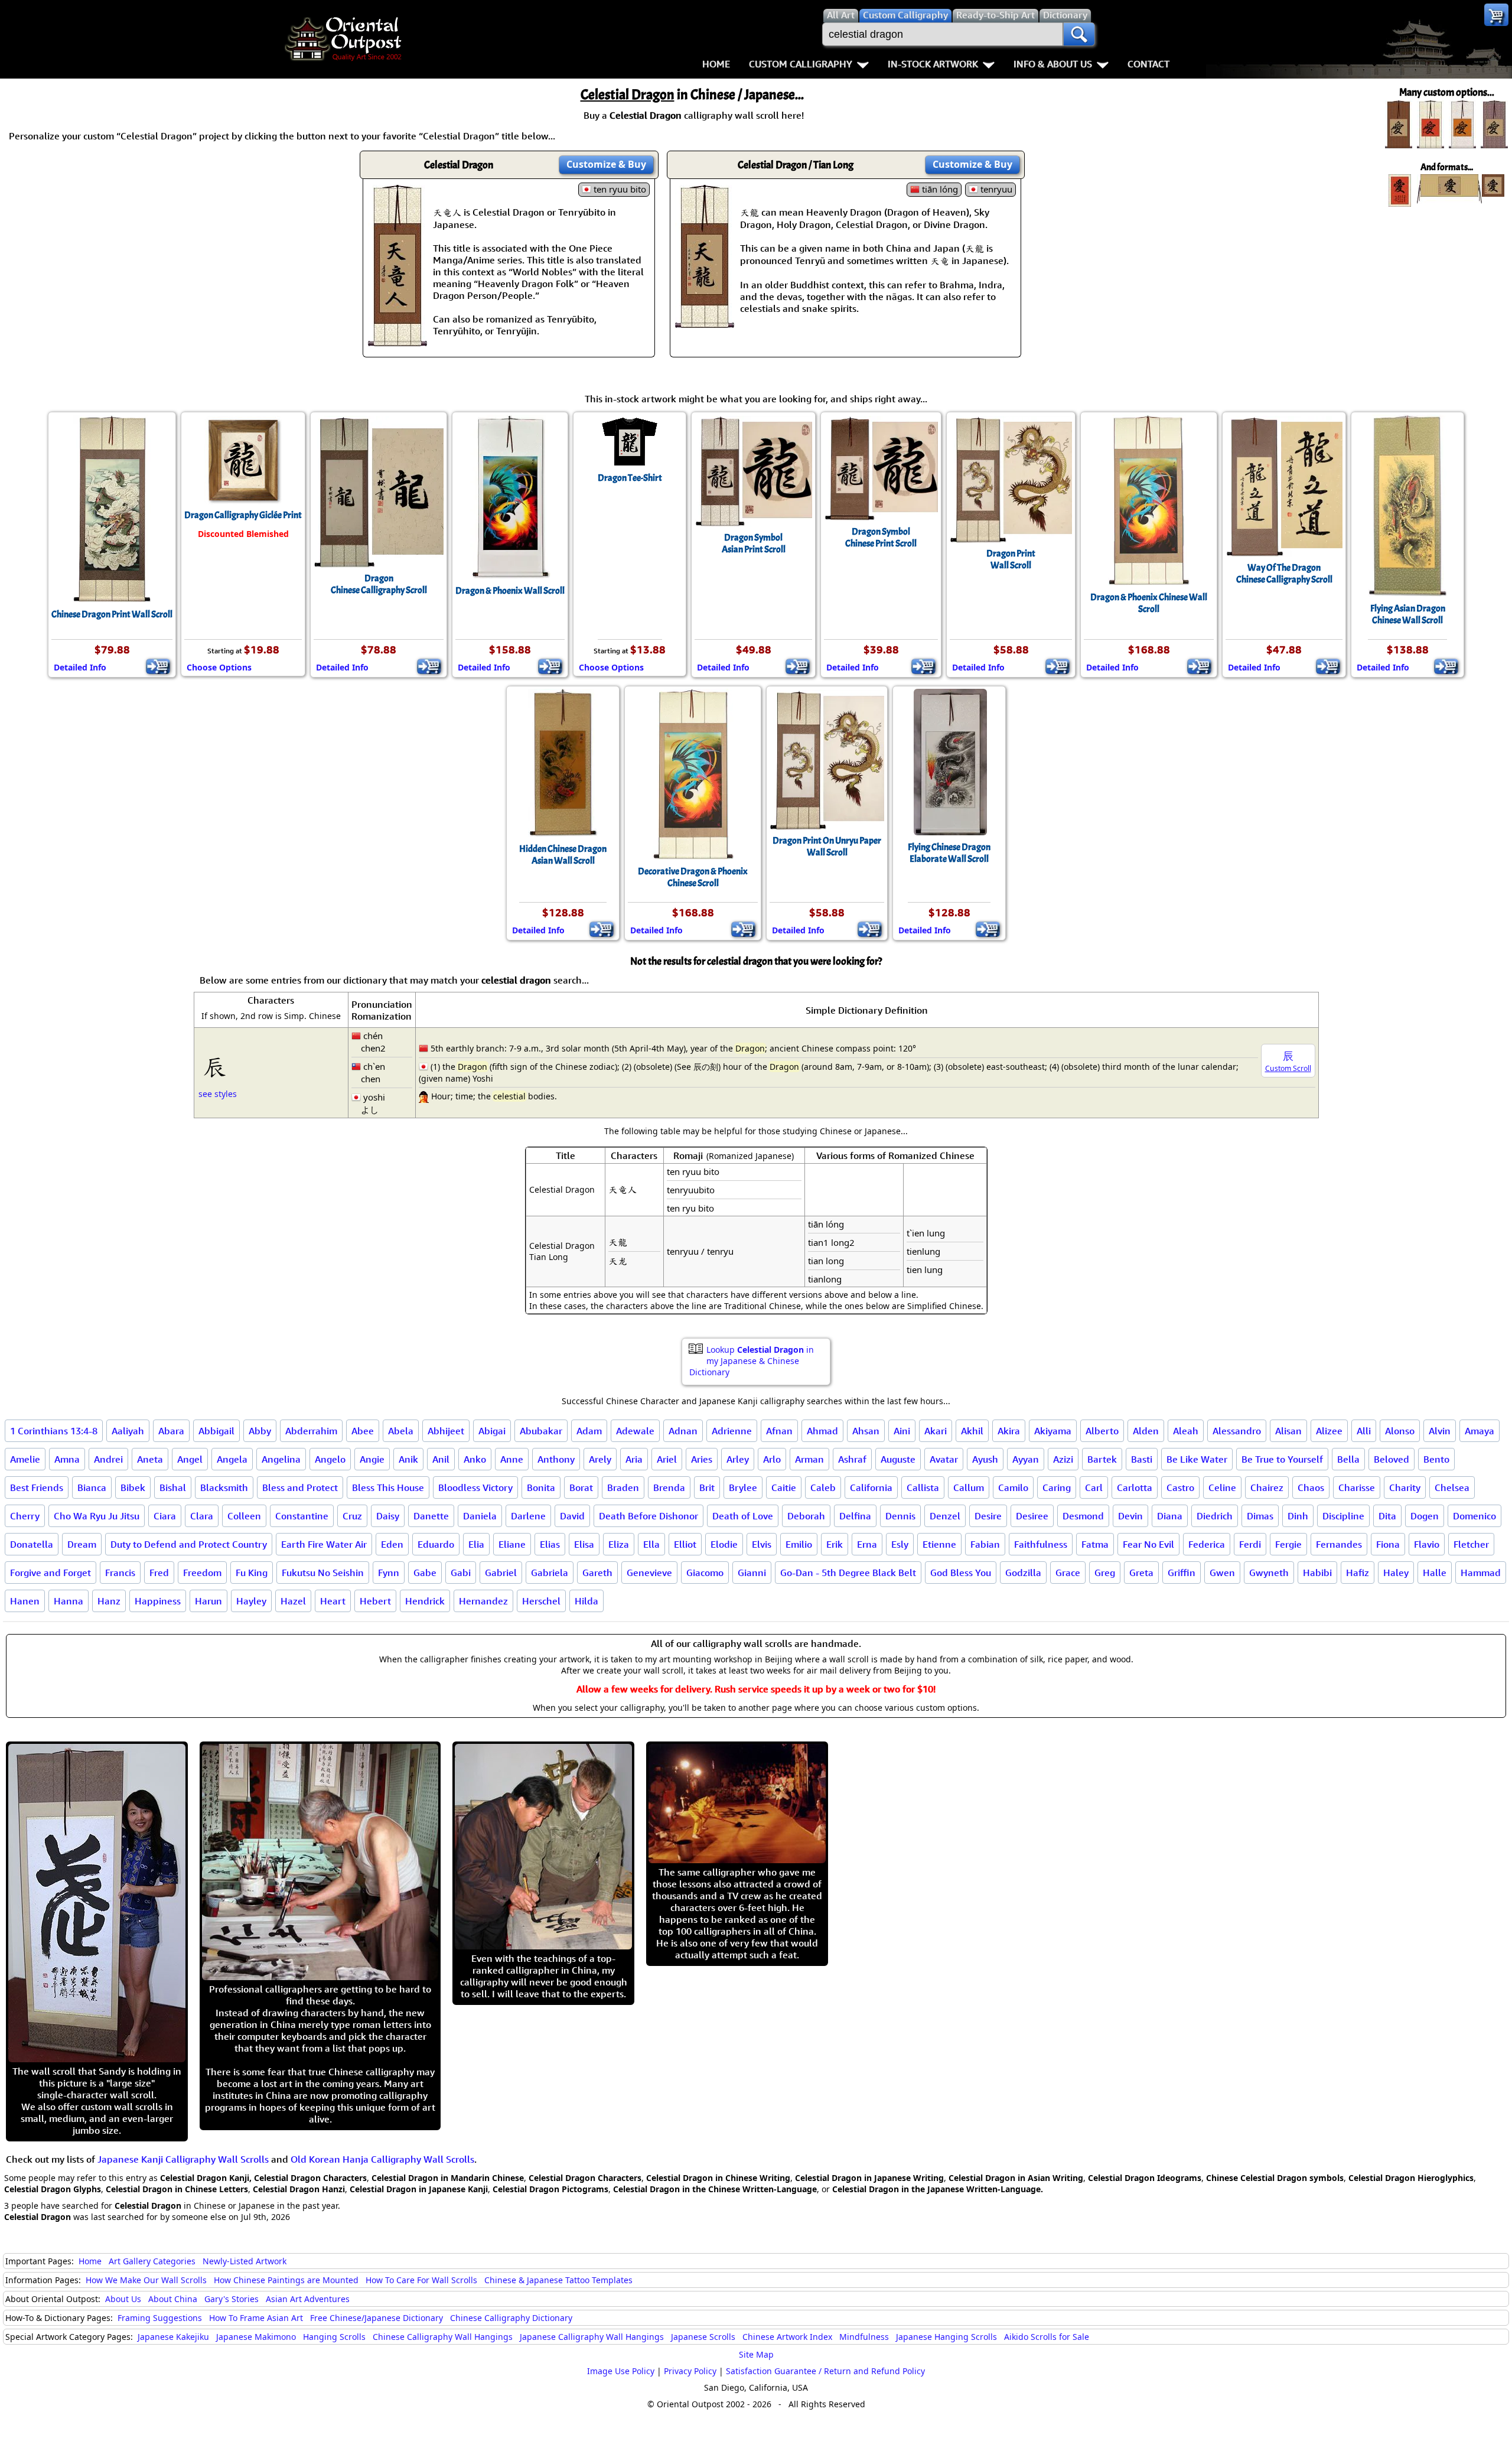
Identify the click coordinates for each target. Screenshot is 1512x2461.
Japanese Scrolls (703, 2337)
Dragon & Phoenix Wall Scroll (510, 591)
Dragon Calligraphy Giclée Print (243, 515)
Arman (809, 1459)
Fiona (1388, 1544)
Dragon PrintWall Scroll (1011, 559)
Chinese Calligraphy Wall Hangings (443, 2337)
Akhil (972, 1431)
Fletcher (1471, 1544)
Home (716, 64)
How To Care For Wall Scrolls (421, 2280)
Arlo (772, 1459)
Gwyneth (1269, 1573)
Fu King (252, 1573)
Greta (1141, 1573)
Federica (1207, 1544)
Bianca (92, 1487)
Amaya (1480, 1431)
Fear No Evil (1148, 1544)
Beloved (1392, 1459)
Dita (1387, 1516)
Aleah (1186, 1431)
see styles (218, 1094)
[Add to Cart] (158, 666)
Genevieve (649, 1573)
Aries (702, 1459)
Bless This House (388, 1487)
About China (173, 2299)
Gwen (1222, 1573)
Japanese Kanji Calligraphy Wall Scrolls (183, 2159)
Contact (1148, 64)
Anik (408, 1459)
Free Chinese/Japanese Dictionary (377, 2318)
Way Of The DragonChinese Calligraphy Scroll (1284, 574)
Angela (232, 1459)
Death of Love (743, 1516)
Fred (159, 1573)
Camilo (1013, 1487)
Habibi (1317, 1573)
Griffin (1182, 1573)
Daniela (480, 1516)
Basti (1142, 1459)
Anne (512, 1459)
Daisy (388, 1516)
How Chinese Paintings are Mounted (286, 2280)
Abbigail (216, 1431)
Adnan (683, 1431)
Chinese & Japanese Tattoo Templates (558, 2280)
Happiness (158, 1601)
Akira (1009, 1431)
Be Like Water (1197, 1459)
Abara (171, 1431)
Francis (120, 1573)
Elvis (762, 1544)
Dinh (1298, 1516)
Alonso (1400, 1431)
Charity (1405, 1487)
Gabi (461, 1573)
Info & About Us (1053, 64)
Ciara (165, 1516)
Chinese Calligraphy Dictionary (511, 2318)
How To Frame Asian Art (256, 2318)
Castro (1180, 1487)
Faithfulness (1041, 1544)
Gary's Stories (232, 2299)
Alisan (1288, 1431)
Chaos (1311, 1487)
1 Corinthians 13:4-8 (54, 1431)
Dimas (1260, 1516)
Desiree (1032, 1516)
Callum (969, 1487)
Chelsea (1452, 1487)
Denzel (945, 1516)
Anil (441, 1459)
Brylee (743, 1487)
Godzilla (1023, 1573)
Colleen (244, 1516)
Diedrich (1215, 1516)
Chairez (1267, 1487)
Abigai (492, 1431)
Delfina (855, 1516)
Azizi (1063, 1459)
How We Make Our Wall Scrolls (146, 2280)
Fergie (1288, 1544)
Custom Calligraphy (801, 64)
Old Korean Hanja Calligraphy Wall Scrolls (382, 2159)
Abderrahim (311, 1431)
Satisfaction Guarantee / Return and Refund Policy (825, 2371)
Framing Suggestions (160, 2318)
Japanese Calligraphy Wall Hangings (592, 2337)
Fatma (1095, 1544)
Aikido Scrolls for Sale (1047, 2337)
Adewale (635, 1431)
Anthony (556, 1459)
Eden (392, 1544)
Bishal (173, 1487)
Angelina (281, 1459)
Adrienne (732, 1431)
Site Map (756, 2354)
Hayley (251, 1601)
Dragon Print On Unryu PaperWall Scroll (827, 847)
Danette (431, 1516)
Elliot (685, 1544)
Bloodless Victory (475, 1487)
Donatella (32, 1544)
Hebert (375, 1601)
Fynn (389, 1573)
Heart (333, 1601)
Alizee (1329, 1431)
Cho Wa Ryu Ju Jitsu (97, 1516)
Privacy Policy (690, 2371)
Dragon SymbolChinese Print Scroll (881, 538)
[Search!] (1079, 34)
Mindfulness (864, 2337)
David (572, 1516)
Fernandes (1339, 1544)
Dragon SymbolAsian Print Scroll (754, 543)
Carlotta (1135, 1487)
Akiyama (1053, 1431)
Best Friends (37, 1487)
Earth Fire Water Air (324, 1544)
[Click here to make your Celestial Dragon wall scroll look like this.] (397, 340)
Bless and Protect (300, 1487)
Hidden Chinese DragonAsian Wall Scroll (563, 855)
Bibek (133, 1487)
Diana (1170, 1516)
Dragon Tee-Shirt (630, 478)
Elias (550, 1544)
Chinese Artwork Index (787, 2337)
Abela (401, 1431)
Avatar (944, 1459)
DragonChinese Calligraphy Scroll (379, 584)
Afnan (779, 1431)
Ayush (985, 1459)
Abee (363, 1431)
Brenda (669, 1487)
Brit (707, 1487)
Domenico (1474, 1516)
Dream (82, 1544)
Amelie (25, 1459)
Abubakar (541, 1431)
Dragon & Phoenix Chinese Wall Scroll (1149, 603)
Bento (1436, 1459)
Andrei (108, 1459)
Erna (867, 1544)
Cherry (25, 1516)
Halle (1435, 1573)
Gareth (597, 1573)
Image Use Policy (621, 2371)
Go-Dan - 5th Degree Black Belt (848, 1573)
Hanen (25, 1601)
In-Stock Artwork (933, 64)
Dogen (1425, 1516)
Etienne (939, 1544)
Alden (1146, 1431)
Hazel (293, 1601)
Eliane (512, 1544)
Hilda (586, 1601)
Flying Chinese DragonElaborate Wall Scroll (949, 853)
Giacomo (705, 1573)
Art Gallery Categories (152, 2261)
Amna (67, 1459)
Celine (1222, 1487)
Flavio (1427, 1544)
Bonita (541, 1487)
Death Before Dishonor (649, 1516)
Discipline (1343, 1516)
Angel (190, 1459)
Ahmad (822, 1431)
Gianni (752, 1573)
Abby (260, 1431)
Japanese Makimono (256, 2337)
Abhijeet (446, 1431)
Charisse (1357, 1487)
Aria (634, 1459)
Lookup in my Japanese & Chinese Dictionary (752, 1361)
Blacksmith (224, 1487)
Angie (372, 1459)
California (871, 1487)
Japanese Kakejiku (173, 2337)
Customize (606, 164)
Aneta (150, 1459)
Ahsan (866, 1431)
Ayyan (1026, 1459)
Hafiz (1358, 1573)
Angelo (330, 1459)
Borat (581, 1487)
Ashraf (852, 1459)
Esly (900, 1544)
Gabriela (550, 1573)
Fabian (985, 1544)
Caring (1057, 1487)
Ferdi (1250, 1544)
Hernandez (483, 1601)
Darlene (528, 1516)
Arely (600, 1459)
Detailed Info (80, 667)
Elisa (584, 1544)
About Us (123, 2299)
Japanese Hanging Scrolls (946, 2337)
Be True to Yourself (1282, 1459)
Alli (1364, 1431)
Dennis (900, 1516)
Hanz (109, 1601)
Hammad (1481, 1573)
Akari (936, 1431)
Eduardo (436, 1544)
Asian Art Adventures (308, 2299)
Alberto (1102, 1431)
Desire (988, 1516)
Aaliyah (128, 1431)
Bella (1348, 1459)
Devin (1130, 1516)
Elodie (724, 1544)
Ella (651, 1544)
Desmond (1083, 1516)
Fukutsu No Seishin (323, 1573)
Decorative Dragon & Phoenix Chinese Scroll (693, 877)
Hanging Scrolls (334, 2337)
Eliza (619, 1544)
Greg (1105, 1573)
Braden (623, 1487)
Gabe (425, 1573)
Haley (1396, 1573)
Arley (738, 1459)
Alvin (1440, 1431)
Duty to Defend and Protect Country (189, 1544)
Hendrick (425, 1601)
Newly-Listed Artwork (245, 2261)
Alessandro (1237, 1431)
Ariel (667, 1459)
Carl (1094, 1487)
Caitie (784, 1487)
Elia (476, 1544)
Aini (902, 1431)
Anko (475, 1459)
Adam (589, 1431)
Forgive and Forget (50, 1573)
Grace (1068, 1573)
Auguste (898, 1459)
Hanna (69, 1601)
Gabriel (501, 1573)
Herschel (541, 1601)
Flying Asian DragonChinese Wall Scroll (1408, 614)
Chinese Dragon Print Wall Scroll (112, 614)
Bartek (1102, 1459)
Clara (202, 1516)
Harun (208, 1601)
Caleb (823, 1487)
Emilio (799, 1544)
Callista (923, 1487)
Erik (835, 1544)
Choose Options (219, 667)
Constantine (302, 1516)
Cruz (352, 1516)
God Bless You (961, 1573)
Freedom (202, 1573)
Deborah (806, 1516)
